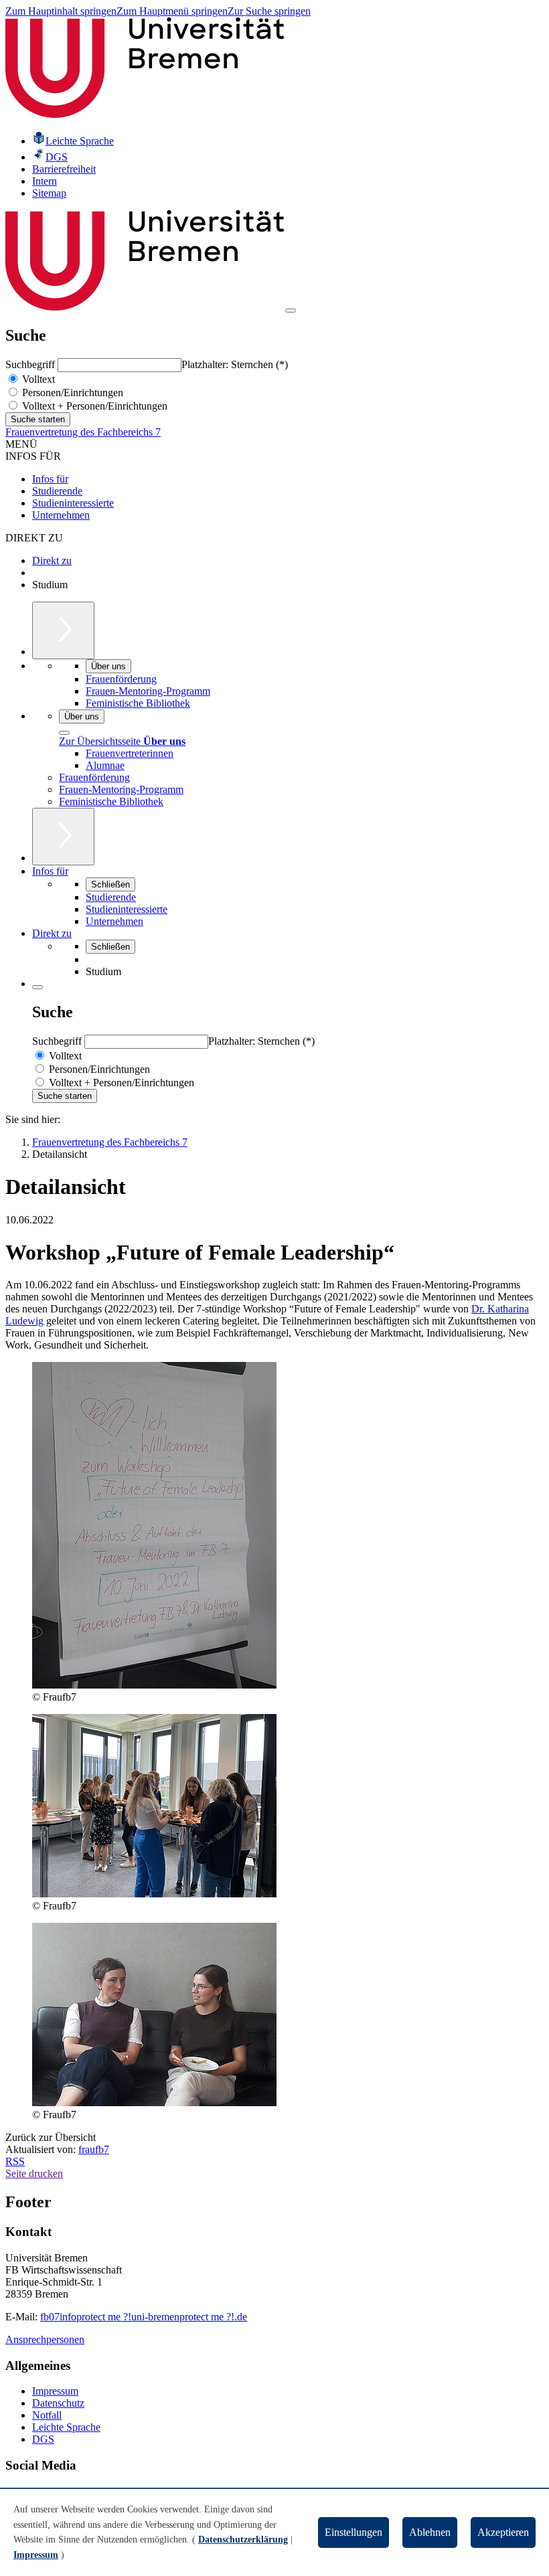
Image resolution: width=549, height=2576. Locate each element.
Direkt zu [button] (52, 933)
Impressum (55, 2391)
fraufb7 (94, 2149)
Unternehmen (61, 515)
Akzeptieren (503, 2532)
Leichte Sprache (66, 2427)
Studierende (57, 491)
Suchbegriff (31, 364)
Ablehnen (430, 2532)
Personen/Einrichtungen (71, 393)
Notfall (47, 2415)
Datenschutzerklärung (243, 2540)
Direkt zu (52, 561)
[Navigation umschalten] (291, 311)
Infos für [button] (50, 871)
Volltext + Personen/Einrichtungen (93, 406)
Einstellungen (354, 2532)
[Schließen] (64, 733)
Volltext (37, 379)
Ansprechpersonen (45, 2339)
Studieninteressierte (73, 503)
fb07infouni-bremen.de (144, 2317)
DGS (43, 2439)
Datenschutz (58, 2403)
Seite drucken (34, 2173)
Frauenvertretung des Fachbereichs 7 (83, 432)
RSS (15, 2161)
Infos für (50, 479)
